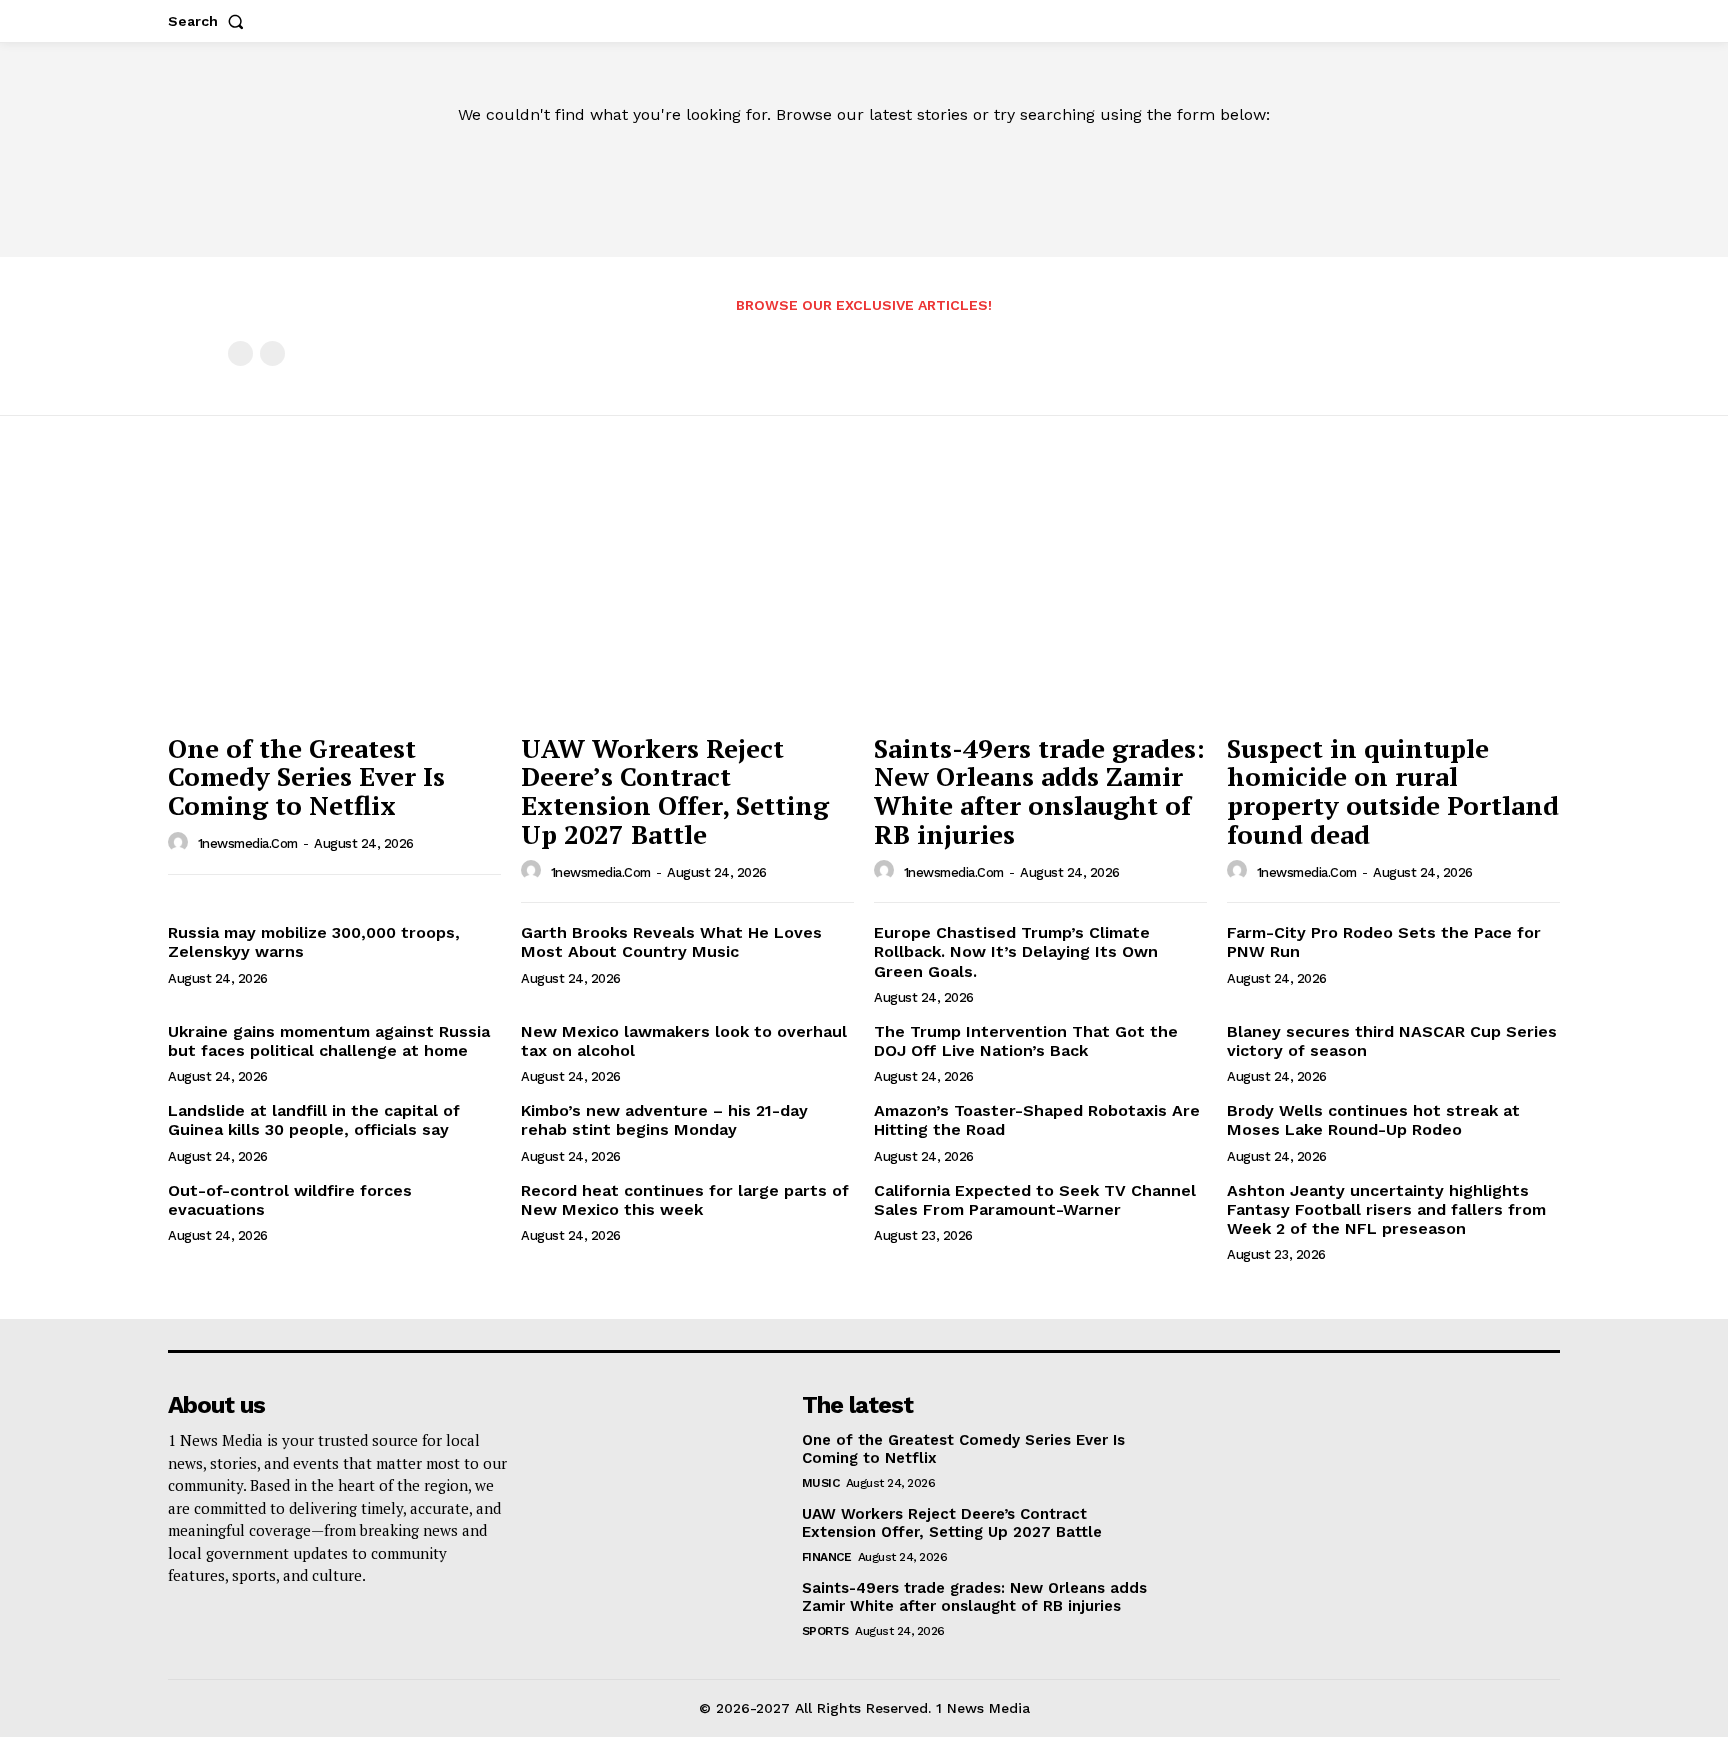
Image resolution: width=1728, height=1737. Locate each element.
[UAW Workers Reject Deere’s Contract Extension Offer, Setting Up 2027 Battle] (687, 597)
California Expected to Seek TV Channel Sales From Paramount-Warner (1035, 1200)
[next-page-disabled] (272, 353)
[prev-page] (240, 353)
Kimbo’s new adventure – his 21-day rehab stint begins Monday (664, 1120)
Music (821, 1483)
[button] (210, 21)
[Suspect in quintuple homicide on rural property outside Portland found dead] (1393, 597)
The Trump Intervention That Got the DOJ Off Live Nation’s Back (1026, 1041)
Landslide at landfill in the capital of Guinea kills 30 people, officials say (314, 1120)
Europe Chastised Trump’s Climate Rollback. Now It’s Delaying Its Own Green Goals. (1016, 951)
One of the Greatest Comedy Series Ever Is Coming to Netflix (306, 776)
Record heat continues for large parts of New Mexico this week (685, 1200)
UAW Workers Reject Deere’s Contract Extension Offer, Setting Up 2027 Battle (675, 791)
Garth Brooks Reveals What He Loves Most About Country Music (671, 942)
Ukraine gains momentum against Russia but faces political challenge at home (329, 1041)
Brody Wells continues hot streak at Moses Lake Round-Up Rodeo (1373, 1120)
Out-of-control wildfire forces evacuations (290, 1200)
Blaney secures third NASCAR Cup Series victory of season (1392, 1041)
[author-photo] (181, 843)
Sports (825, 1631)
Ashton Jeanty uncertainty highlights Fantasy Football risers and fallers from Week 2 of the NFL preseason (1386, 1209)
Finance (827, 1557)
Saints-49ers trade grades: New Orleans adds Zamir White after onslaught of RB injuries (1039, 791)
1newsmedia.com (248, 843)
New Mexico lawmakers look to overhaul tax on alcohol (684, 1041)
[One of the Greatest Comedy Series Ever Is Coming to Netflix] (334, 597)
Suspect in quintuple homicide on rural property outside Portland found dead (1393, 791)
